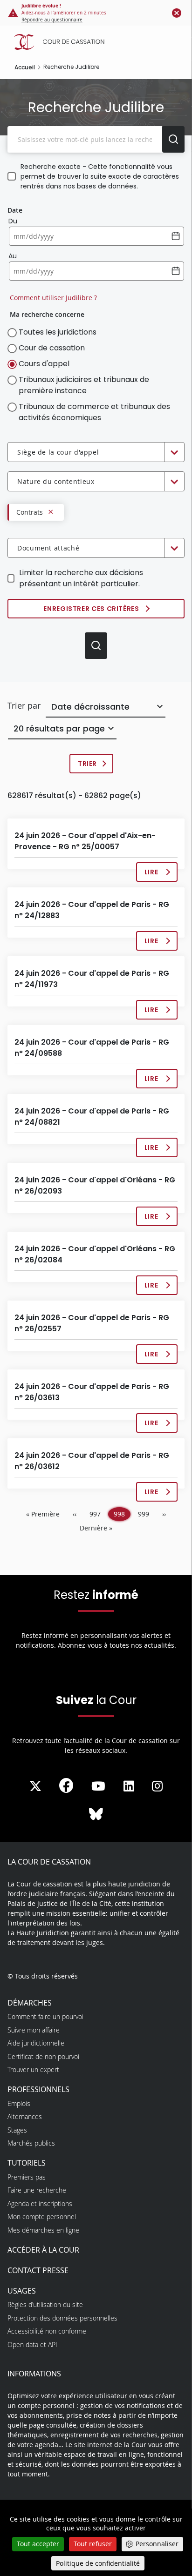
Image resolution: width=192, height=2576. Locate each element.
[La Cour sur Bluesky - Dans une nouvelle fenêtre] (96, 1814)
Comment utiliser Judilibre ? (53, 298)
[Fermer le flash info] (177, 13)
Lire (155, 875)
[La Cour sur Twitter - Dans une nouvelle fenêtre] (35, 1786)
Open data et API (32, 2345)
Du (13, 221)
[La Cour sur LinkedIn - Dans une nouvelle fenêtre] (129, 1786)
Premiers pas (27, 2177)
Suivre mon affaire (34, 2030)
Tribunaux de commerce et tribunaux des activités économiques (94, 412)
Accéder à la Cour (43, 2250)
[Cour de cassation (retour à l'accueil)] (98, 42)
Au (13, 256)
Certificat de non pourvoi (43, 2056)
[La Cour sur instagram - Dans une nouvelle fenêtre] (157, 1786)
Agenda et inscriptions (40, 2204)
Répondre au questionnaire (52, 20)
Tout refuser (93, 2544)
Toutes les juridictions (58, 332)
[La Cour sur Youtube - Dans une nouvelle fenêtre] (98, 1786)
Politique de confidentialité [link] (98, 2563)
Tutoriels (27, 2163)
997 (97, 1514)
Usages (22, 2291)
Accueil (25, 67)
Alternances (25, 2116)
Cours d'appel (44, 364)
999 (145, 1514)
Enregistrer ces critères (91, 609)
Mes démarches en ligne (43, 2230)
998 (122, 1515)
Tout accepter (38, 2544)
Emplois (19, 2103)
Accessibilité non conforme (47, 2331)
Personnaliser (157, 2544)
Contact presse (38, 2270)
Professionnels (38, 2089)
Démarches (30, 2003)
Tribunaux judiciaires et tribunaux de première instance (84, 385)
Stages (17, 2130)
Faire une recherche (37, 2190)
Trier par (24, 705)
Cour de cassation (52, 348)
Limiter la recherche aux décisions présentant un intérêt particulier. (81, 578)
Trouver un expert (33, 2070)
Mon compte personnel (42, 2217)
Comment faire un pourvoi (45, 2016)
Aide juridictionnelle (36, 2043)
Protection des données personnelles (62, 2318)
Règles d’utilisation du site (45, 2304)
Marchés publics (31, 2143)
